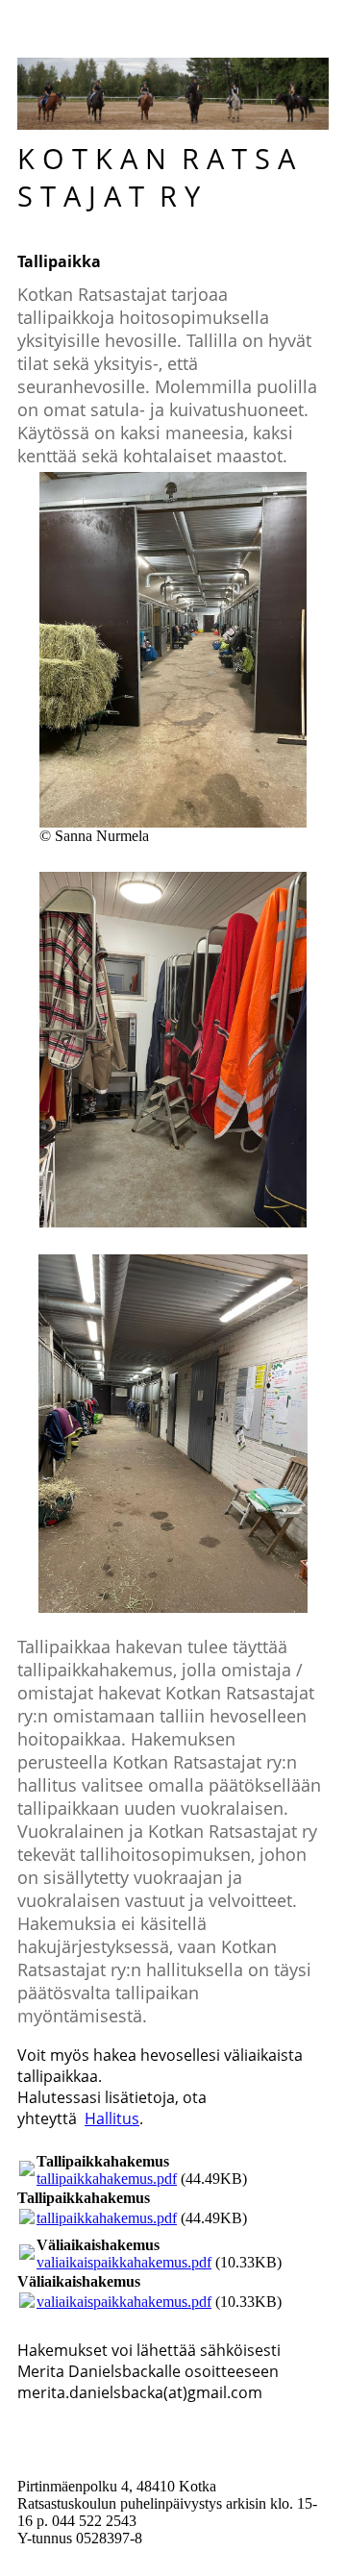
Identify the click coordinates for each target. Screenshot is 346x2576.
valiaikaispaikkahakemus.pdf (124, 2262)
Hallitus (112, 2118)
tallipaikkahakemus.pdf (107, 2179)
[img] (173, 94)
